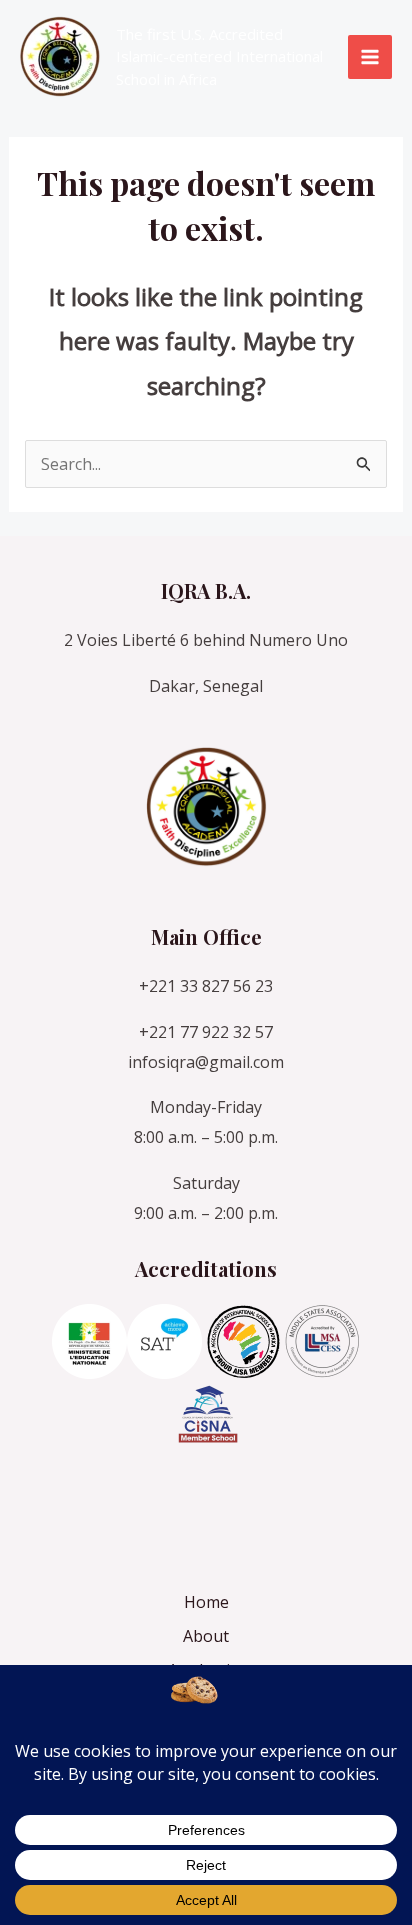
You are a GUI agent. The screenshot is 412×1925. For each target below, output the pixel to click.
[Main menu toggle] (370, 57)
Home (206, 1602)
